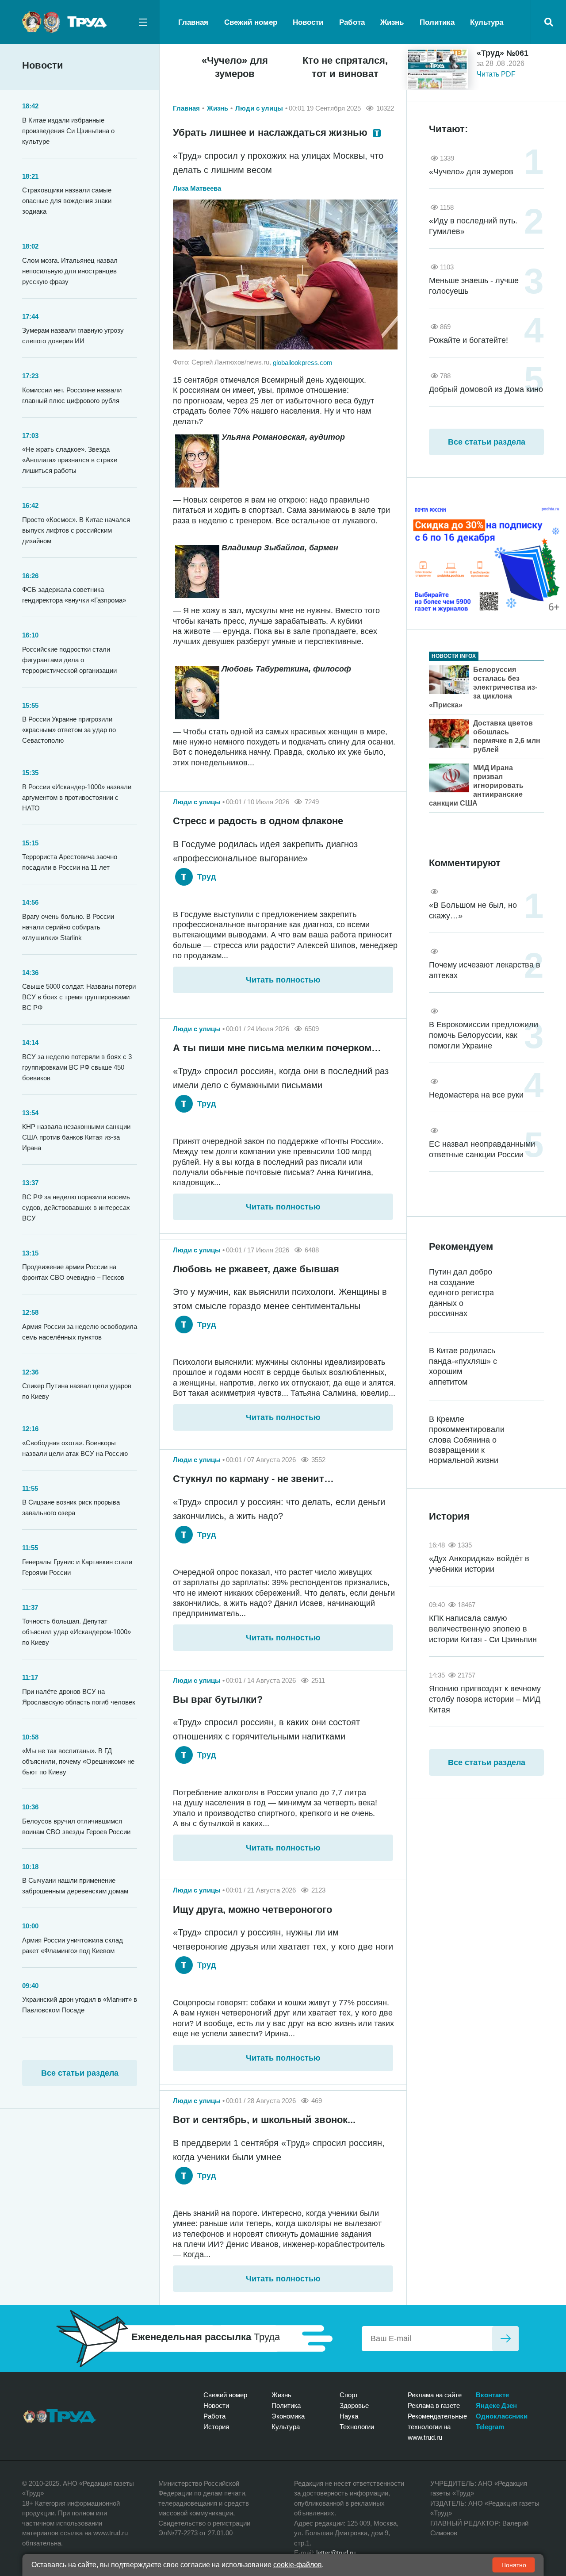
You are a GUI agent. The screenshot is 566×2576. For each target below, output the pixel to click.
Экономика (288, 2416)
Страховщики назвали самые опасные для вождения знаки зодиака (67, 201)
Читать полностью (283, 980)
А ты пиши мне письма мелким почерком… (277, 1048)
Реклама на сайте (435, 2395)
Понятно (514, 2565)
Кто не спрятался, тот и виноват (345, 67)
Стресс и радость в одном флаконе (258, 821)
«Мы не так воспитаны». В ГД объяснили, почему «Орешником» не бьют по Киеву (78, 1761)
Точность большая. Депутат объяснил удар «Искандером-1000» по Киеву (76, 1632)
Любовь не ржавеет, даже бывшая (256, 1269)
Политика (437, 22)
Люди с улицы (259, 108)
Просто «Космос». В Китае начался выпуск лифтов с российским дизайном (76, 530)
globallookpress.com (303, 362)
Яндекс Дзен (496, 2405)
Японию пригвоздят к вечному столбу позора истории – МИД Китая (485, 1699)
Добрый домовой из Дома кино (486, 389)
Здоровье (354, 2405)
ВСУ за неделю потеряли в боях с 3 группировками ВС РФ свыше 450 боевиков (77, 1067)
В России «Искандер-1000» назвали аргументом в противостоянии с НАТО (77, 797)
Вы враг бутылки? (218, 1699)
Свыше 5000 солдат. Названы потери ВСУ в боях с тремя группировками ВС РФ (79, 997)
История (216, 2427)
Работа (352, 22)
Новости (308, 22)
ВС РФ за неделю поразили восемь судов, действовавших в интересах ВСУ (76, 1207)
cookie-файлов (298, 2565)
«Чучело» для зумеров (235, 67)
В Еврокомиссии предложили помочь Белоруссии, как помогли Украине (484, 1035)
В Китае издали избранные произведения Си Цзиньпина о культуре (68, 131)
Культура (487, 22)
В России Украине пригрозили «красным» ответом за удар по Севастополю (69, 730)
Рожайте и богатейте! (468, 340)
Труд (205, 877)
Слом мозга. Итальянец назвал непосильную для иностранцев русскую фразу (70, 271)
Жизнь (392, 22)
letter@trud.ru (336, 2553)
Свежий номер (251, 22)
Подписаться (505, 2339)
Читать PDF (496, 74)
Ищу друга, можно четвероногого (252, 1910)
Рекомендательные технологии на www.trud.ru (437, 2427)
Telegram (490, 2427)
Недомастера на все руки (476, 1095)
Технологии (357, 2427)
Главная (193, 22)
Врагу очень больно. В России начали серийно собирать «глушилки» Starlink (68, 927)
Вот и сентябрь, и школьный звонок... (264, 2120)
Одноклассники (502, 2416)
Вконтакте (492, 2395)
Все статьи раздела (80, 2073)
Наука (349, 2416)
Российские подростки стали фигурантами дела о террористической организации (69, 660)
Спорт (349, 2395)
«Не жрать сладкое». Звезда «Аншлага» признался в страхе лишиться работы (70, 460)
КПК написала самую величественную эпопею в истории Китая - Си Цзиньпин (483, 1629)
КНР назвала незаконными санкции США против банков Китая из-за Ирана (76, 1137)
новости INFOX (454, 656)
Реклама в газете (434, 2405)
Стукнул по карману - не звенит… (253, 1479)
